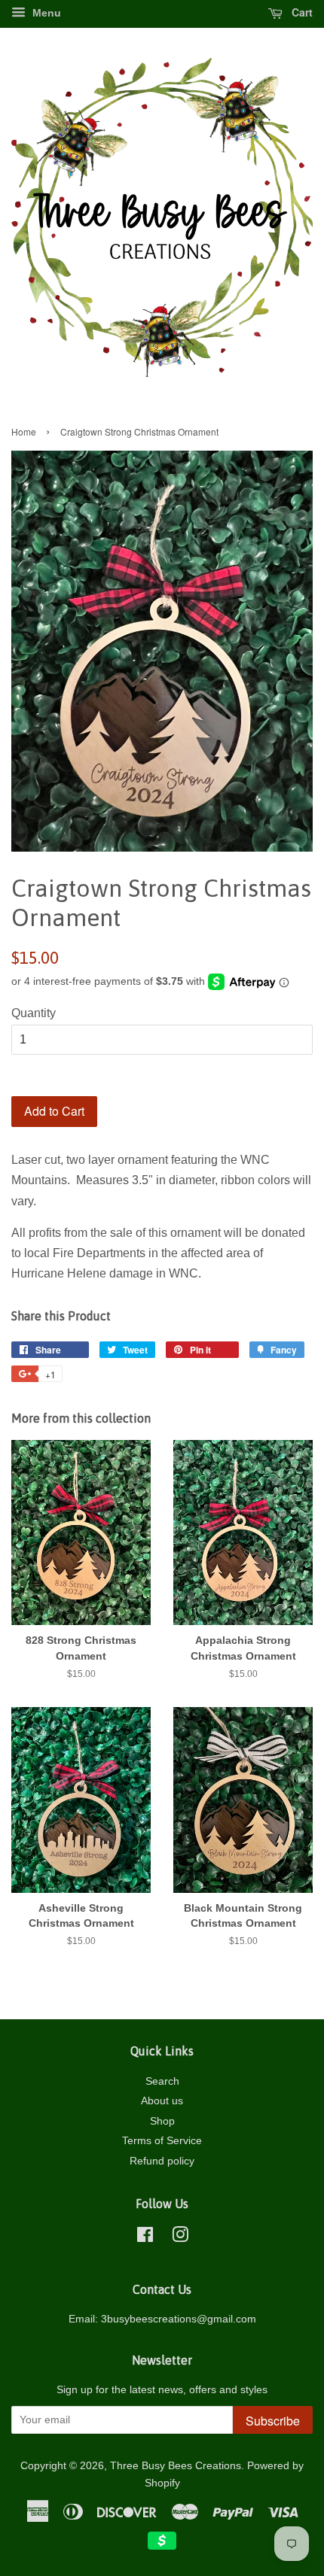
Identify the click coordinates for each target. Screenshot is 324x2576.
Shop (162, 2121)
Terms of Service (162, 2141)
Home (24, 431)
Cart (301, 12)
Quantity (34, 1013)
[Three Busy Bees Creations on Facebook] (145, 2238)
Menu (45, 13)
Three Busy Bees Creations (176, 2466)
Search (162, 2081)
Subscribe (273, 2421)
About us (162, 2101)
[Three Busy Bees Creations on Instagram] (180, 2238)
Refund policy (162, 2161)
